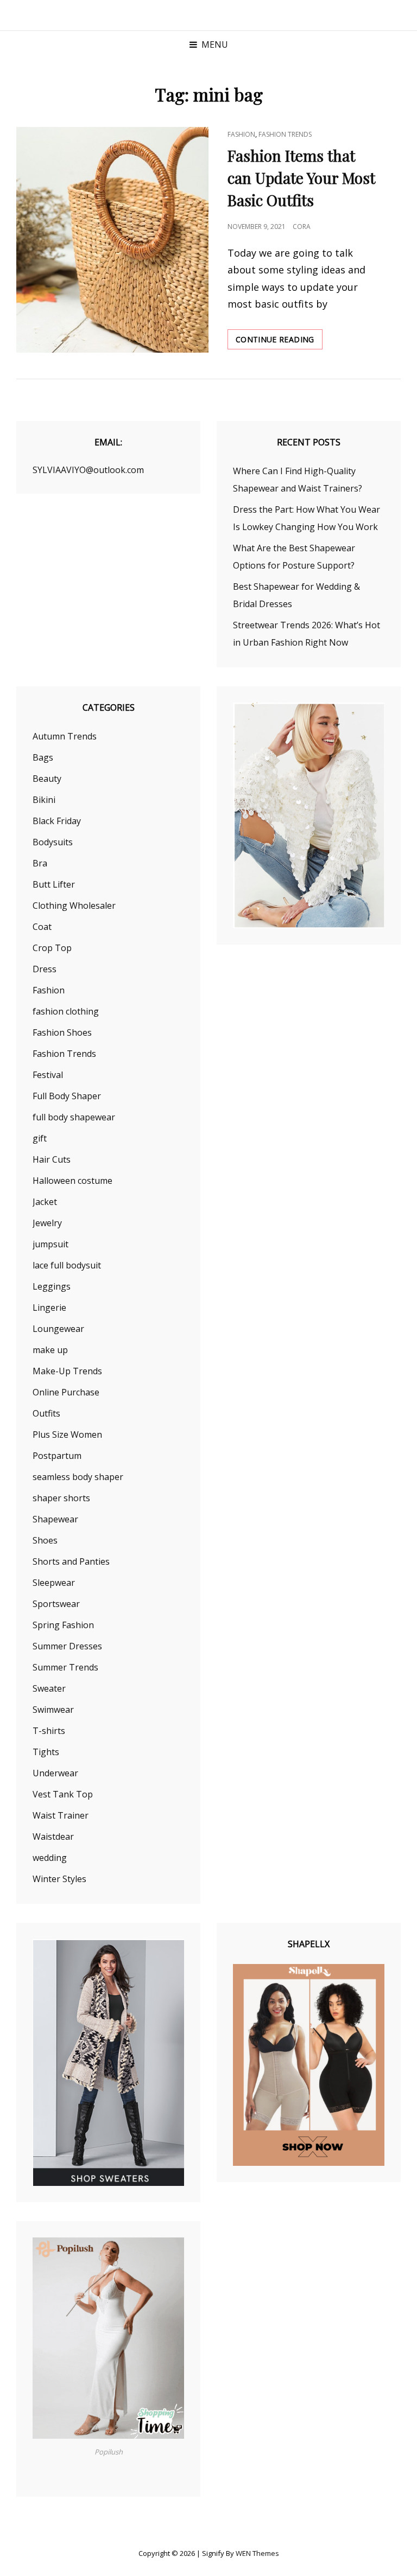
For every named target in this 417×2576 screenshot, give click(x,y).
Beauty (47, 779)
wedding (50, 1858)
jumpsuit (50, 1244)
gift (40, 1138)
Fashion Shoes (62, 1032)
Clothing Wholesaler (74, 906)
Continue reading (279, 342)
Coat (42, 927)
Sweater (49, 1688)
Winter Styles (59, 1879)
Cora (302, 227)
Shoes (45, 1540)
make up (50, 1350)
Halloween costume (72, 1181)
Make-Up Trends (67, 1371)
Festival (48, 1075)
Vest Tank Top (63, 1794)
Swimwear (53, 1710)
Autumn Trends (65, 736)
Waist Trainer (61, 1815)
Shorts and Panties (71, 1561)
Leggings (52, 1286)
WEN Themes (257, 2553)
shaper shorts (61, 1498)
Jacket (45, 1202)
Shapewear (55, 1519)
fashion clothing (66, 1011)
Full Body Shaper (67, 1096)
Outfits (46, 1413)
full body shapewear (74, 1117)
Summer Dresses (67, 1646)
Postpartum (57, 1456)
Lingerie (49, 1308)
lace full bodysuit (67, 1265)
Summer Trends (65, 1667)
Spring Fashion (63, 1625)
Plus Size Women (67, 1434)
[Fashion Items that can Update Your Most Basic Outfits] (112, 240)
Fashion (241, 134)
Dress (45, 969)
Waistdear (53, 1837)
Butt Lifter (54, 884)
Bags (43, 757)
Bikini (44, 800)
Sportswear (56, 1604)
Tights (46, 1752)
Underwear (55, 1773)
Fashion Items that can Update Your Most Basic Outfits (301, 178)
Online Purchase (66, 1392)
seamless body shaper (78, 1477)
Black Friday (57, 821)
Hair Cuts (52, 1159)
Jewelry (47, 1223)
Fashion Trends (285, 134)
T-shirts (49, 1731)
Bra (40, 863)
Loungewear (58, 1329)
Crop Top (52, 948)
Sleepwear (54, 1583)
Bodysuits (53, 842)
